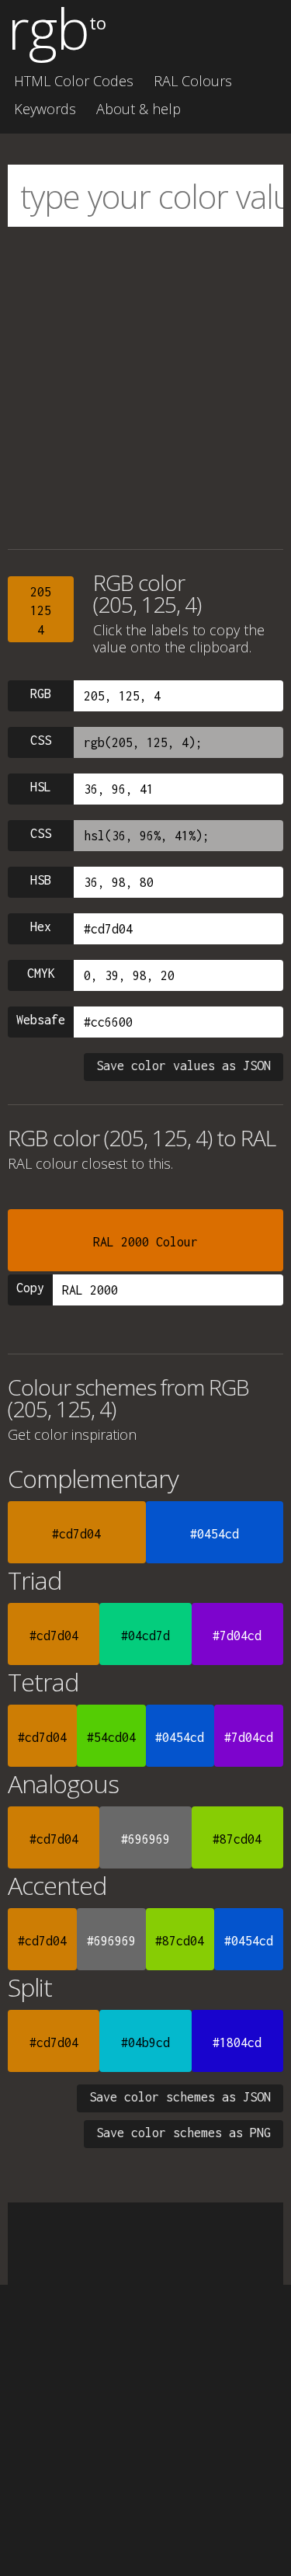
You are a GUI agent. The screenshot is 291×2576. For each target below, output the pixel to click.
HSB (41, 880)
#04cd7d (145, 1636)
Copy (30, 1288)
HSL (41, 787)
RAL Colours (193, 81)
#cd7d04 (76, 1534)
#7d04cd (237, 1636)
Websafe (41, 1020)
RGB (41, 694)
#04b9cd (145, 2042)
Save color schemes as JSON (180, 2097)
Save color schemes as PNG (184, 2133)
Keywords (45, 109)
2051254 (41, 611)
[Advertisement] (145, 388)
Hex (41, 926)
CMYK (41, 973)
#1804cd (237, 2042)
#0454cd (215, 1534)
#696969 (145, 1839)
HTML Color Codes (74, 81)
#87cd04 (237, 1839)
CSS (41, 740)
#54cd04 (111, 1737)
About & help (139, 109)
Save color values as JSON (184, 1066)
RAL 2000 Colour (145, 1242)
